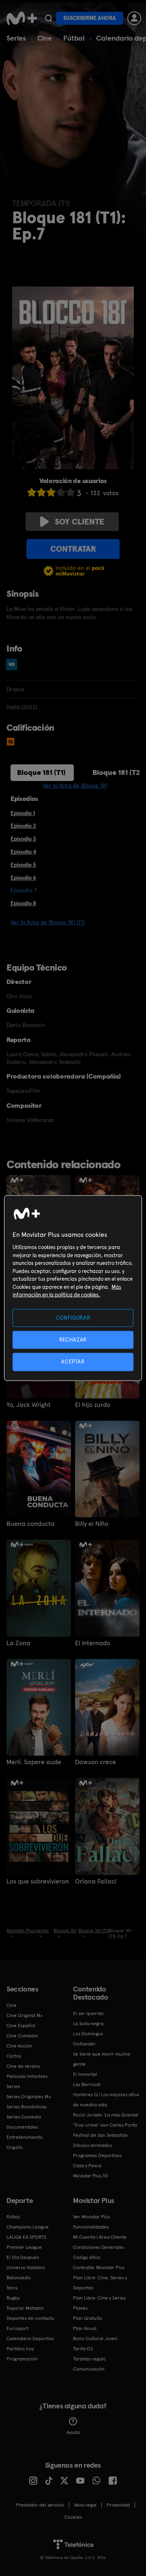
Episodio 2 (23, 826)
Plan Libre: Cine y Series (99, 2298)
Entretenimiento (25, 2137)
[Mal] (41, 492)
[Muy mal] (32, 492)
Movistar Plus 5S (90, 2176)
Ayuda (73, 2432)
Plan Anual (85, 2328)
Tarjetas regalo (89, 2359)
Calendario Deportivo (30, 2339)
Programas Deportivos (97, 2155)
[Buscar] (48, 18)
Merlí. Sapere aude (34, 1762)
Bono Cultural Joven (95, 2339)
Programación (22, 2359)
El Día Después (23, 2257)
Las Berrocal (87, 2084)
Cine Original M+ (25, 2015)
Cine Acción (19, 2046)
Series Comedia (24, 2117)
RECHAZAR (73, 1340)
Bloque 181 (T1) (41, 772)
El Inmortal (85, 2074)
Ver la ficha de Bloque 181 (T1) (48, 922)
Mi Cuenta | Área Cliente (100, 2237)
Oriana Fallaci (96, 1881)
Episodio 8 (23, 903)
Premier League (24, 2247)
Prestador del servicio (40, 2505)
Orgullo (15, 2147)
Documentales (22, 2127)
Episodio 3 (23, 839)
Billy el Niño (92, 1524)
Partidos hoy (20, 2349)
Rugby (13, 2298)
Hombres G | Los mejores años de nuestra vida (106, 2100)
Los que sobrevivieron (38, 1881)
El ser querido (88, 2013)
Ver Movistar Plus (91, 2217)
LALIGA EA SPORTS (26, 2237)
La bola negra (88, 2024)
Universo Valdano (26, 2267)
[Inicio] (22, 18)
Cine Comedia (22, 2036)
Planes (80, 2308)
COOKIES (73, 2517)
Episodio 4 (23, 852)
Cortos (14, 2056)
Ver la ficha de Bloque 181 (75, 785)
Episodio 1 (23, 813)
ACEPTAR (73, 1362)
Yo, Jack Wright (29, 1405)
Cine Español (21, 2026)
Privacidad (118, 2505)
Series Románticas (27, 2107)
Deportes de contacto (30, 2318)
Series (16, 38)
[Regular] (51, 492)
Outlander (84, 2044)
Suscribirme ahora (90, 18)
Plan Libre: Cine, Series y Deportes (100, 2283)
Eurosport (17, 2328)
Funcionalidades (91, 2227)
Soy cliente (79, 522)
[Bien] (61, 492)
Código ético (87, 2257)
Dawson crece (96, 1762)
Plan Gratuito (88, 2318)
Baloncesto (19, 2278)
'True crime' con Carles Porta (105, 2125)
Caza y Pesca (87, 2166)
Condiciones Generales (99, 2247)
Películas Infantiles (27, 2076)
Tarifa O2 (83, 2349)
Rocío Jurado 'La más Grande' (106, 2115)
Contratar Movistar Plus (99, 2267)
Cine (45, 38)
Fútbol (74, 38)
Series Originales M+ (29, 2097)
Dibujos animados (92, 2145)
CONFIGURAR (73, 1318)
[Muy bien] (71, 492)
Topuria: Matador (25, 2308)
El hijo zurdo (93, 1405)
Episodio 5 (23, 865)
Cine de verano (23, 2066)
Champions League (28, 2227)
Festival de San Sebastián (101, 2135)
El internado (93, 1643)
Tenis (12, 2288)
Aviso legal (85, 2505)
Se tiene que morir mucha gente (102, 2059)
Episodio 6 (23, 878)
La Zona (18, 1643)
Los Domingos (88, 2034)
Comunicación (89, 2369)
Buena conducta (31, 1524)
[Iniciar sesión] (134, 18)
